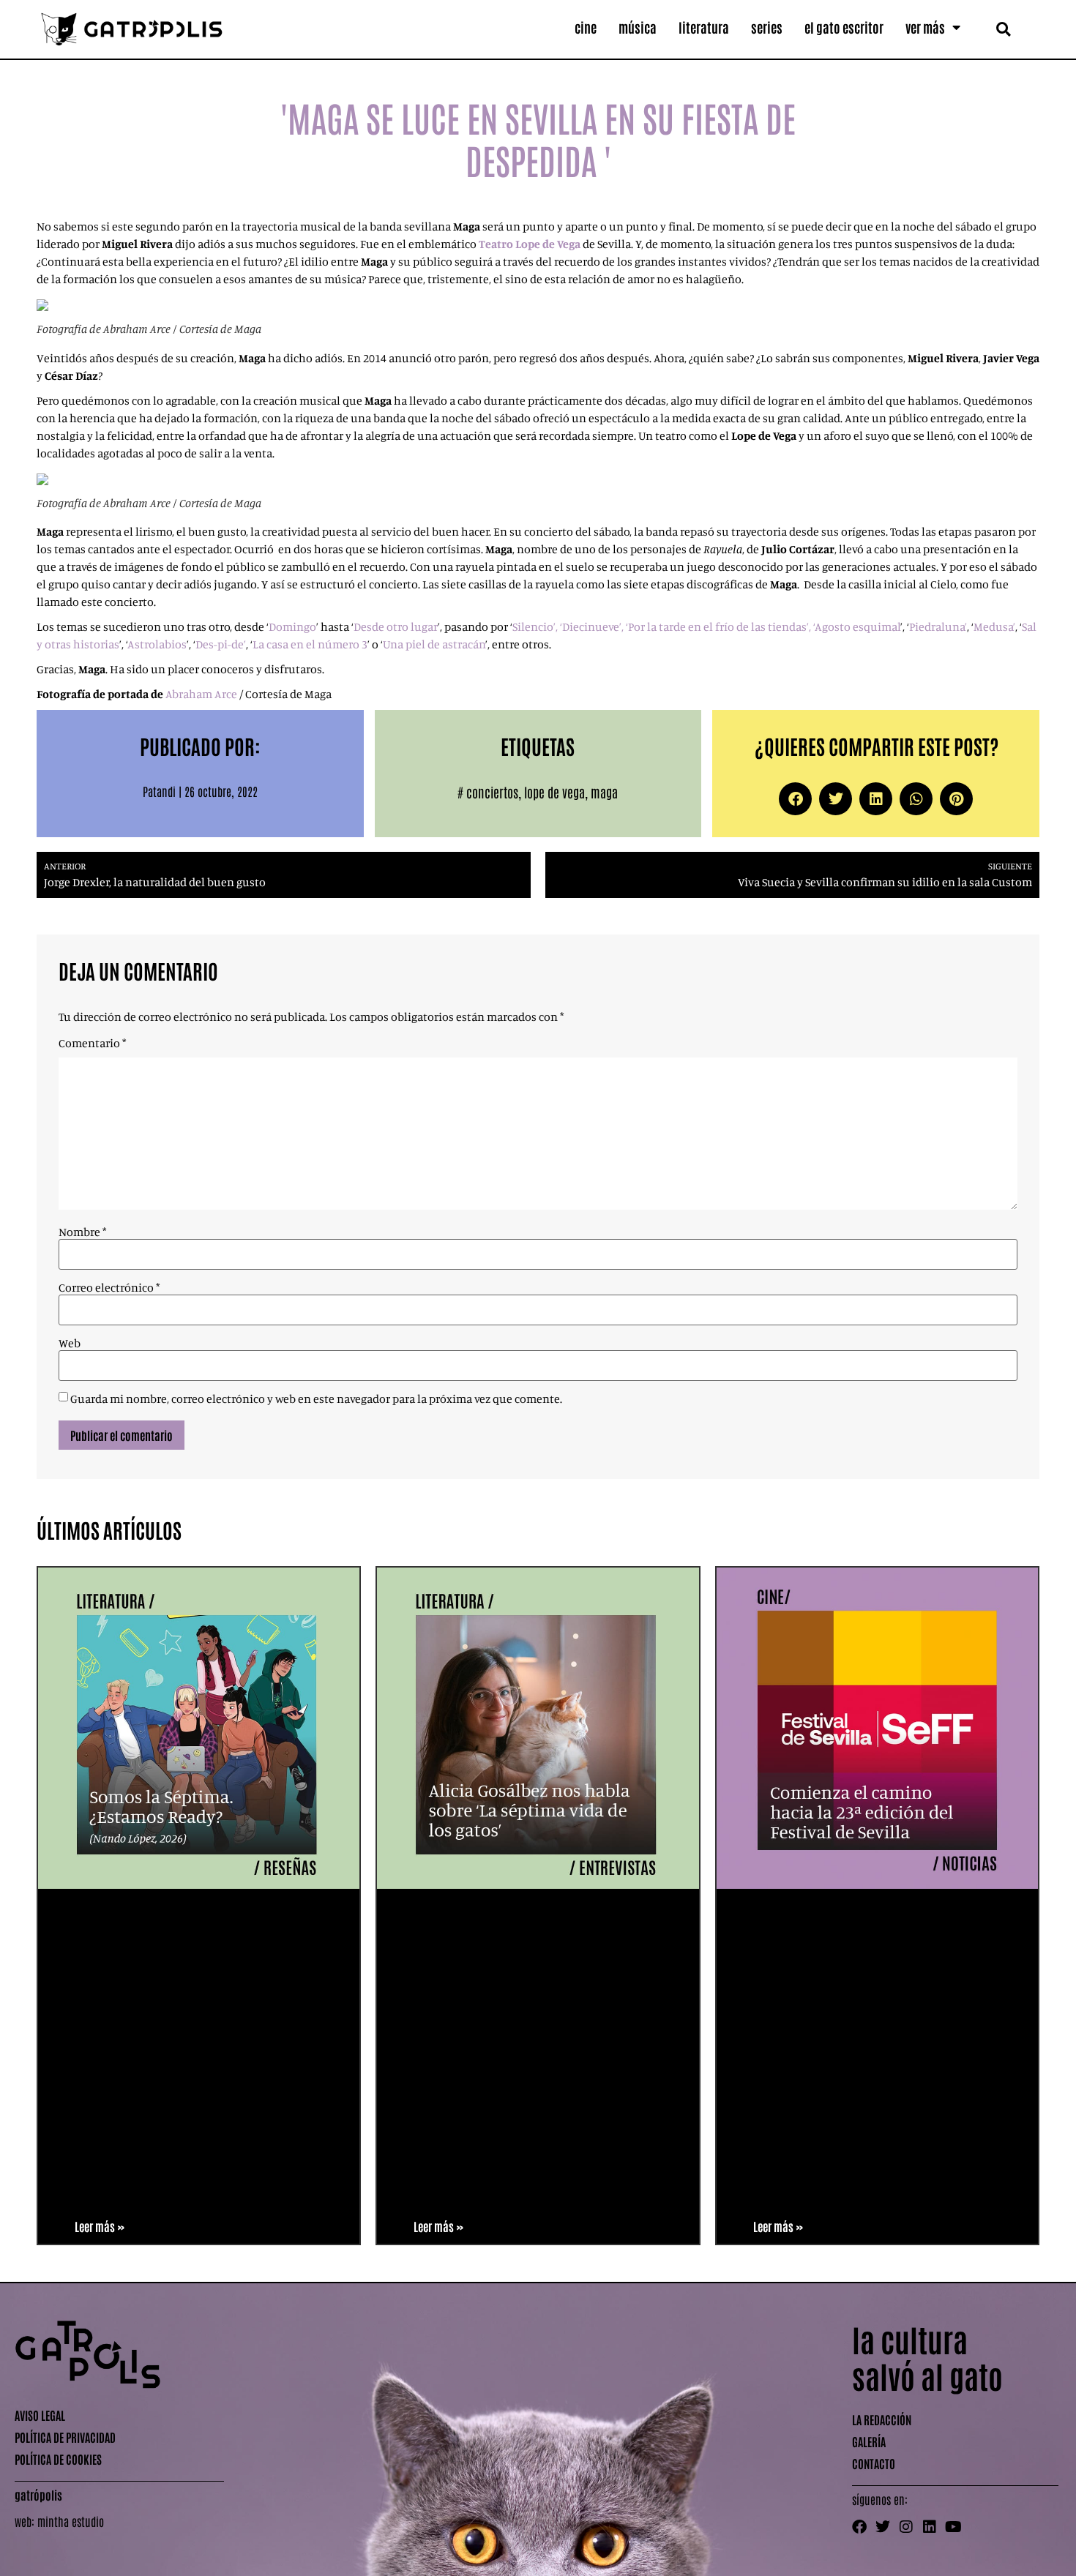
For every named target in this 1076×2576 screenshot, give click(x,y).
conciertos (492, 792)
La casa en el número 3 (310, 644)
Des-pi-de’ (221, 644)
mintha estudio (71, 2521)
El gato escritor (844, 27)
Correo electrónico (109, 1287)
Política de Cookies (58, 2459)
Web (70, 1343)
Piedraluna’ (938, 626)
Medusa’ (994, 626)
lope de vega (554, 792)
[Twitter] (883, 2527)
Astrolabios (157, 644)
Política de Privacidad (65, 2437)
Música (638, 27)
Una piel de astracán (434, 644)
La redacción (882, 2419)
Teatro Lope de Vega (530, 244)
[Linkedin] (930, 2527)
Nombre (82, 1232)
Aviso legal (40, 2415)
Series (767, 27)
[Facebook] (859, 2527)
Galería (869, 2441)
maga (604, 792)
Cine (586, 27)
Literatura (704, 27)
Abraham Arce (201, 694)
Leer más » (100, 2226)
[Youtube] (953, 2527)
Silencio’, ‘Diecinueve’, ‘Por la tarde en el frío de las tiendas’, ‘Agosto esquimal (706, 626)
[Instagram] (906, 2527)
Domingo (292, 626)
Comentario (92, 1043)
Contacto (874, 2463)
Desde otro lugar (396, 626)
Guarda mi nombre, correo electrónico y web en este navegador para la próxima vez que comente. (316, 1399)
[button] (1003, 29)
